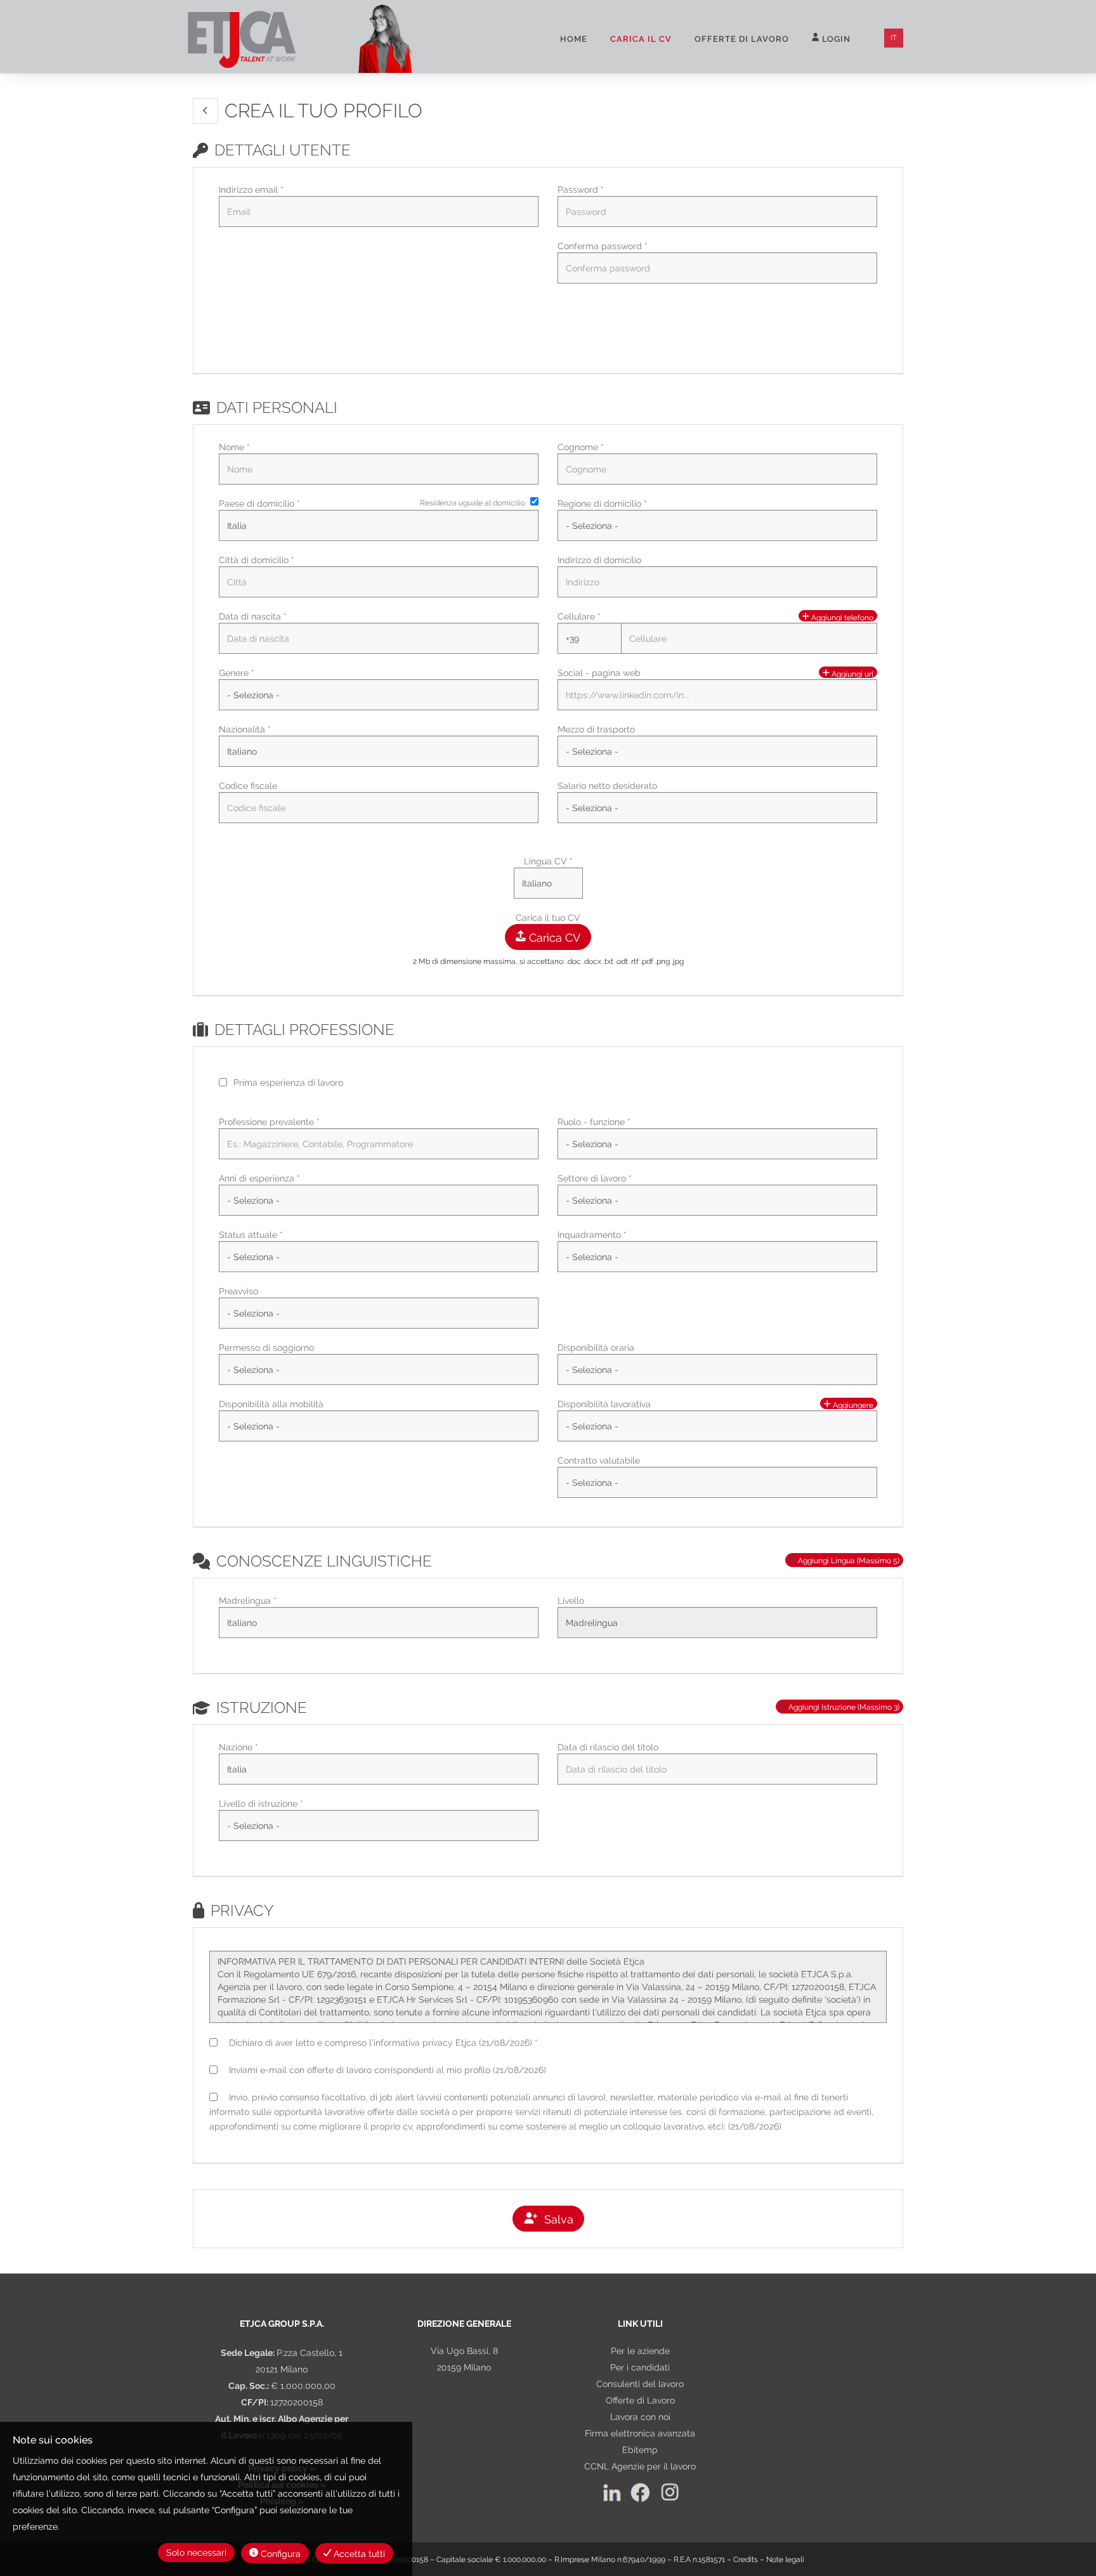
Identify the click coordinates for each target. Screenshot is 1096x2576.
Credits (746, 2560)
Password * (581, 190)
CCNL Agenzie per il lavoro (640, 2466)
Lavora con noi (640, 2417)
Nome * (234, 447)
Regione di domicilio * (602, 504)
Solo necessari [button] (196, 2553)
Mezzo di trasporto (596, 729)
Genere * (237, 673)
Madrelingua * (248, 1601)
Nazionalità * (245, 729)
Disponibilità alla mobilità (271, 1404)
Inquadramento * (592, 1235)
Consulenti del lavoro (640, 2384)
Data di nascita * (253, 616)
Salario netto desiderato (607, 786)
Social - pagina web (599, 673)
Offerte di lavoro (742, 39)
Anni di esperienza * (259, 1178)
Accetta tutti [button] (358, 2554)
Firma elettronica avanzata (640, 2433)
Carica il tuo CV (548, 918)
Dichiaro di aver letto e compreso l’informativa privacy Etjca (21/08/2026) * (381, 2043)
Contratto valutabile (599, 1460)
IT (894, 38)
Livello (571, 1601)
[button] (205, 111)
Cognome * (581, 447)
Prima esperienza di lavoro (288, 1083)
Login (835, 39)
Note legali (785, 2560)
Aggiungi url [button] (851, 674)
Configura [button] (279, 2554)
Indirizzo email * (251, 190)
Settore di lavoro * (595, 1178)
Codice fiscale (248, 786)
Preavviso (238, 1291)
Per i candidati (640, 2367)
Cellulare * (579, 616)
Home (574, 39)
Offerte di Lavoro (640, 2400)
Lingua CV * (548, 861)
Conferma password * (603, 246)
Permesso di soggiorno (266, 1348)
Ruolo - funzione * (594, 1122)
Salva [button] (556, 2219)
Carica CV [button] (553, 938)
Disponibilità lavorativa (604, 1404)
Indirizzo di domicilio (599, 560)
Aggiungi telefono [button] (841, 617)
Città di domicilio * (257, 560)
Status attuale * (251, 1235)
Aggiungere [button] (852, 1405)
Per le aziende (640, 2351)
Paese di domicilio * (259, 504)
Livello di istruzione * (261, 1804)
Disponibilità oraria (596, 1348)
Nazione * (238, 1747)
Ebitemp (640, 2450)
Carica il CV (641, 39)
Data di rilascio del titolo (608, 1747)
